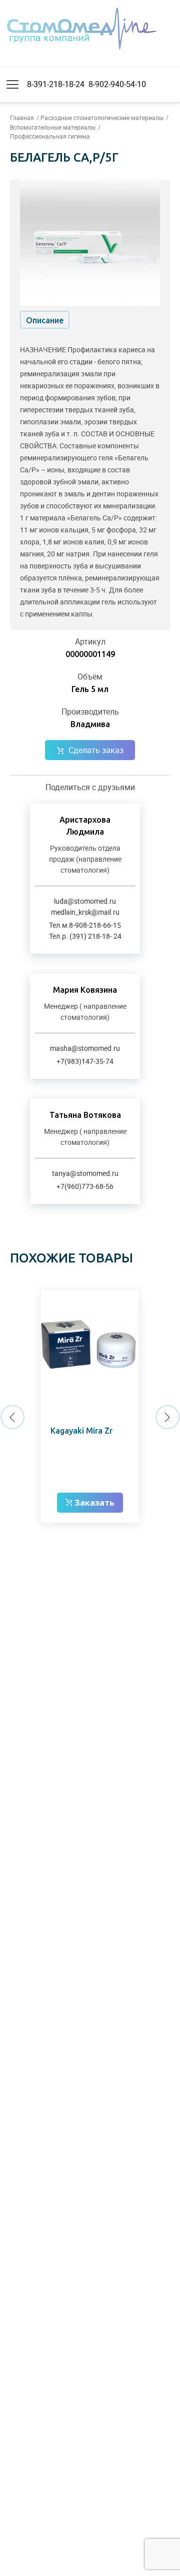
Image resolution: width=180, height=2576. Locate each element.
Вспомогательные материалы (53, 127)
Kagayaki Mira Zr (81, 1431)
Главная (22, 118)
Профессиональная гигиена (50, 136)
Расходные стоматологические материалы (102, 118)
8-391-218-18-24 (56, 84)
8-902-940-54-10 (117, 84)
